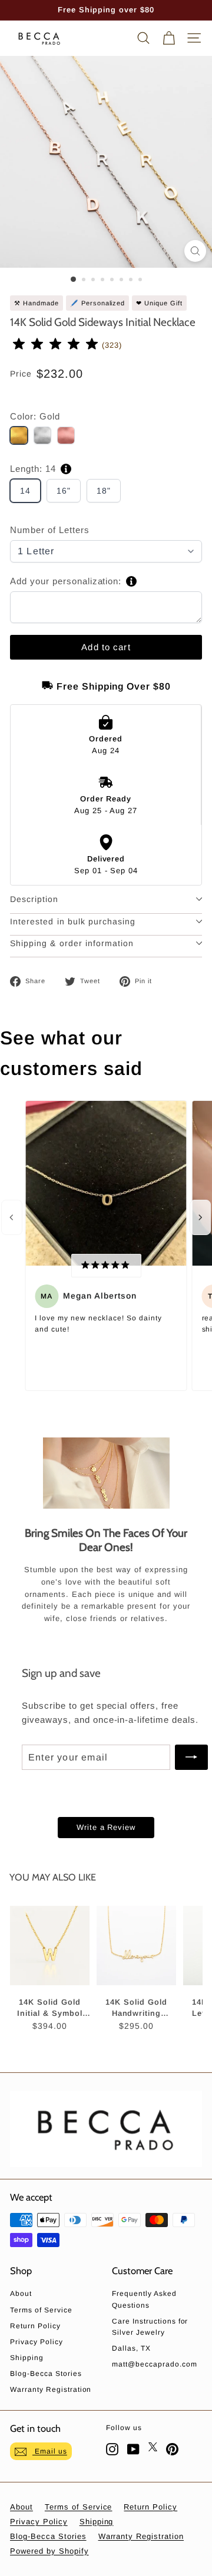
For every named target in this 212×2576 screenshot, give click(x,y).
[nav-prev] (12, 1217)
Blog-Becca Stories (46, 2374)
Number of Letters (50, 530)
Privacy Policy (37, 2342)
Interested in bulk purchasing (73, 921)
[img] (56, 345)
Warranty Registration (51, 2389)
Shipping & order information (72, 943)
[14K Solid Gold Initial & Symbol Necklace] (50, 1945)
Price (21, 374)
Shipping (27, 2358)
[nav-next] (200, 1217)
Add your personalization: (66, 581)
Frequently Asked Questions (144, 2299)
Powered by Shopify (49, 2551)
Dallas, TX (131, 2348)
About (21, 2294)
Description (34, 899)
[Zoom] (195, 251)
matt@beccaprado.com (155, 2364)
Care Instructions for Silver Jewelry (150, 2327)
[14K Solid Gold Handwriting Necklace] (136, 1945)
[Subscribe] (191, 1758)
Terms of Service (41, 2310)
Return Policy (35, 2326)
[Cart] (169, 38)
